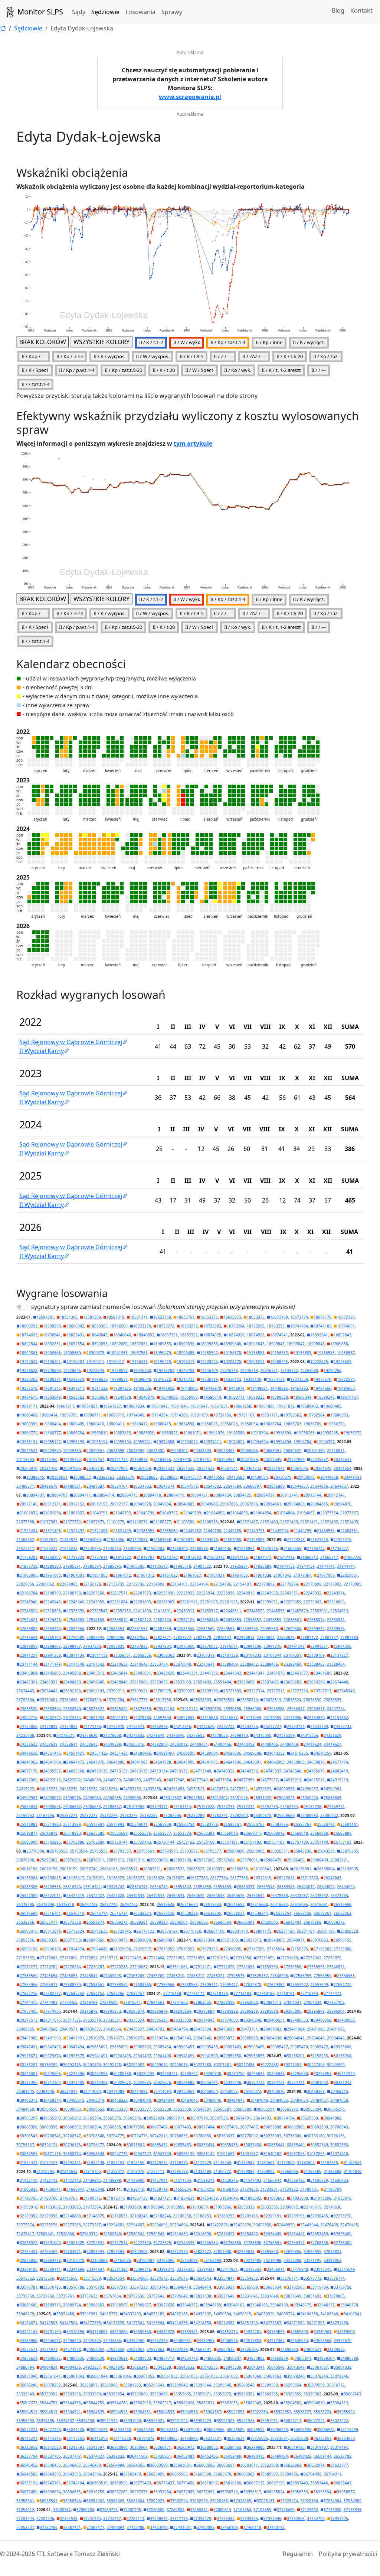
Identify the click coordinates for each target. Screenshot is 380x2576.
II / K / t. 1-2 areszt (281, 370)
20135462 (72, 1459)
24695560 (75, 1771)
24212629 (206, 1726)
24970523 (262, 1789)
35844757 (49, 2403)
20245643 (343, 1459)
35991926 (246, 2421)
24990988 (132, 1798)
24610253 (276, 1753)
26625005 (269, 1922)
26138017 (75, 1878)
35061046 (122, 2376)
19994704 (302, 1442)
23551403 (202, 1682)
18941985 (119, 1353)
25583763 (256, 1824)
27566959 (322, 1976)
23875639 (142, 1709)
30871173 (52, 2154)
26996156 (29, 1949)
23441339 (209, 1673)
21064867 (306, 1513)
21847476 (239, 1557)
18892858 (99, 1344)
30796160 (316, 2136)
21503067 (139, 1540)
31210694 (45, 2171)
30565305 (112, 2118)
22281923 (209, 1602)
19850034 (249, 1424)
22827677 (182, 1637)
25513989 (72, 1824)
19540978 (122, 1397)
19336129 (252, 1379)
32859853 (269, 2252)
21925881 (239, 1566)
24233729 (296, 1726)
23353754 (159, 1664)
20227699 (296, 1459)
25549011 (139, 1824)
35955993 (25, 2421)
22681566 (186, 1629)
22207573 (142, 1593)
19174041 (29, 1362)
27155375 (299, 1949)
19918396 (282, 1433)
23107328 (229, 1655)
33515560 (92, 2278)
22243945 (52, 1602)
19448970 (212, 1388)
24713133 (139, 1771)
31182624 (353, 2163)
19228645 (72, 1371)
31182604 (306, 2163)
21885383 (52, 1566)
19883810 (99, 1433)
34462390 (135, 2341)
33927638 (166, 2305)
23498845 (95, 1682)
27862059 (226, 2002)
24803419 (339, 1771)
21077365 (49, 1522)
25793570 (169, 1851)
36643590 (52, 2474)
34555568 (322, 2341)
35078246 (339, 2376)
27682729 (343, 1985)
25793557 (122, 1851)
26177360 (199, 1878)
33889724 (72, 2305)
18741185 (322, 1326)
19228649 (95, 1371)
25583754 (186, 1824)
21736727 (339, 1548)
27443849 (89, 1976)
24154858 (49, 1726)
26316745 (139, 1887)
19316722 (162, 1379)
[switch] (22, 1307)
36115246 (52, 2438)
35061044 (99, 2376)
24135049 (252, 1718)
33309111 (52, 2269)
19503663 (75, 1397)
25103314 (182, 1807)
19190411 (95, 1362)
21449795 (302, 1531)
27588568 (189, 1985)
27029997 (142, 1949)
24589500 (186, 1753)
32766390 (252, 2243)
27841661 (155, 2002)
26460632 (196, 1896)
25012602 (219, 1798)
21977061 (302, 1575)
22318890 (336, 1602)
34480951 (182, 2341)
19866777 (52, 1433)
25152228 (206, 1807)
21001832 (29, 1513)
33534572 (159, 2278)
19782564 (316, 1415)
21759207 (52, 1557)
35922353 (236, 2412)
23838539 (29, 1709)
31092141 (72, 2163)
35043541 (256, 2367)
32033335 (269, 2207)
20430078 (306, 1477)
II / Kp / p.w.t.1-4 (77, 370)
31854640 (229, 2198)
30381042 (319, 2082)
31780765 (29, 2198)
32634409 (272, 2234)
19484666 (322, 1388)
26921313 (252, 1940)
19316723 (186, 1379)
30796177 (95, 2145)
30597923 (219, 2118)
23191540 (75, 1664)
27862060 (249, 2002)
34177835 (115, 2323)
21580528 (199, 1548)
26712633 (99, 1931)
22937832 (139, 1646)
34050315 (242, 2314)
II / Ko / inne (70, 356)
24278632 (135, 1735)
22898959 (29, 1646)
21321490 (289, 1522)
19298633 (99, 1379)
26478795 (25, 1904)
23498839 (72, 1682)
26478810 (65, 1904)
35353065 (182, 2394)
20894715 (129, 1495)
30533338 (162, 2109)
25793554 (79, 1851)
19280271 (52, 1379)
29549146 (202, 2038)
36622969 (292, 2465)
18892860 (119, 1344)
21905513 (159, 1566)
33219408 (272, 2260)
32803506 (139, 2252)
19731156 (222, 1415)
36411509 (139, 2456)
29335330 (182, 2020)
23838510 (249, 1700)
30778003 (272, 2136)
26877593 (72, 1940)
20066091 (272, 1451)
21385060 (169, 1531)
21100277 (162, 1522)
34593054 (95, 2349)
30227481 (222, 2065)
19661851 (219, 1406)
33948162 (236, 2305)
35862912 (142, 2403)
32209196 (296, 2216)
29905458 (209, 2047)
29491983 (272, 2029)
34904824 (49, 2367)
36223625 (259, 2438)
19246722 (289, 1371)
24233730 (319, 1726)
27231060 (289, 1958)
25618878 (49, 1833)
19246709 (209, 1371)
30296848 (276, 2074)
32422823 (219, 2225)
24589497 (166, 1753)
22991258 (52, 1655)
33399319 (166, 2269)
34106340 (329, 2314)
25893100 (182, 1860)
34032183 (132, 2314)
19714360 (179, 1415)
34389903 (322, 2332)
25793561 (145, 1851)
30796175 (72, 2145)
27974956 (52, 2011)
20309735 (95, 1468)
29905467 (279, 2047)
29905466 (256, 2047)
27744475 (29, 2002)
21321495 (52, 1531)
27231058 (242, 1958)
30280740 (145, 2074)
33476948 (299, 2269)
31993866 (222, 2207)
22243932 (312, 1593)
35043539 (232, 2367)
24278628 (112, 1735)
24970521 (239, 1789)
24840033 (132, 1780)
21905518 (182, 1566)
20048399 (135, 1451)
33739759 (25, 2296)
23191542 (95, 1664)
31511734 (182, 2180)
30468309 (316, 2091)
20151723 (119, 1459)
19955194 (99, 1442)
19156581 (256, 1353)
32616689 (179, 2234)
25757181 (229, 1842)
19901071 (192, 1433)
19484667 (346, 1388)
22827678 (202, 1637)
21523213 (296, 1540)
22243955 (95, 1602)
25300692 (309, 1815)
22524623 (29, 1620)
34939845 (115, 2367)
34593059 (115, 2349)
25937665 (206, 1860)
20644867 (339, 1486)
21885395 (112, 1566)
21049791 (99, 1513)
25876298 (25, 1860)
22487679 (299, 1611)
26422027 (95, 1896)
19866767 (292, 1424)
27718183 (242, 1993)
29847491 (29, 2047)
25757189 (299, 1842)
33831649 (292, 2296)
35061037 (319, 2367)
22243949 (75, 1602)
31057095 (316, 2154)
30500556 (49, 2109)
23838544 (52, 1709)
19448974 (236, 1388)
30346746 (232, 2082)
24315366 (309, 1735)
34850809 (279, 2358)
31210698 (69, 2171)
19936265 (329, 1433)
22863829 (286, 1637)
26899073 (119, 1940)
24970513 (196, 1789)
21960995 (29, 1575)
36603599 (159, 2465)
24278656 (219, 1735)
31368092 (266, 2171)
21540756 (92, 1548)
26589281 (139, 1922)
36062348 (169, 2430)
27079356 (209, 1949)
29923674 (52, 2056)
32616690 (202, 2234)
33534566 (139, 2278)
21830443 (216, 1557)
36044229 (99, 2430)
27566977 (49, 1985)
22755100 (52, 1637)
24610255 (299, 1753)
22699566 (292, 1629)
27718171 (196, 1993)
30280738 (122, 2074)
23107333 (252, 1655)
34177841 (135, 2323)
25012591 (196, 1798)
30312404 (52, 2082)
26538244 (259, 1913)
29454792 (155, 2029)
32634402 (249, 2234)
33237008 (292, 2260)
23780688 (69, 1700)
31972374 (92, 2207)
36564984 (115, 2465)
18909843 (256, 1344)
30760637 (226, 2136)
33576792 (95, 2287)
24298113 (239, 1735)
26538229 (189, 1913)
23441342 (232, 1673)
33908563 (95, 2305)
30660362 (72, 2127)
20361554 (343, 1468)
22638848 (209, 1620)
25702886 (75, 1842)
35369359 (292, 2394)
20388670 (125, 1477)
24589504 (209, 1753)
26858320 (349, 1931)
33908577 (142, 2305)
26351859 (202, 1887)
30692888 (272, 2127)
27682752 (95, 1993)
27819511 (132, 2002)
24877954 (222, 1780)
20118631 (336, 1451)
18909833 (162, 1344)
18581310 (115, 1317)
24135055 (272, 1718)
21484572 (49, 1540)
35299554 (292, 2385)
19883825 (169, 1433)
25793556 (99, 1851)
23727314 (256, 1691)
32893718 (52, 2260)
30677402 (159, 2127)
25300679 (262, 1815)
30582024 (155, 2118)
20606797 (252, 1486)
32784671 (72, 2252)
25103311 (159, 1807)
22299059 (292, 1602)
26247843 (332, 1878)
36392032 (115, 2456)
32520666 (65, 2234)
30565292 (289, 2109)
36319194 (339, 2447)
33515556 (45, 2278)
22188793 (72, 1593)
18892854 (75, 1344)
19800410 (95, 1424)
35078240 (296, 2376)
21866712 (309, 1557)
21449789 (232, 1531)
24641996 (232, 1762)
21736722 (316, 1548)
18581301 (45, 1317)
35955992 (346, 2412)
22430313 (186, 1611)
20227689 (249, 1459)
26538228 (166, 1913)
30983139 (186, 2154)
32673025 (29, 2243)
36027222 (339, 2421)
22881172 (309, 1637)
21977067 (326, 1575)
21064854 (262, 1513)
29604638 (272, 2038)
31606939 (29, 2189)
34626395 (249, 2349)
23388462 (316, 1664)
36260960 (119, 2447)
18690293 (29, 1326)
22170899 (312, 1584)
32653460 (343, 2234)
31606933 (339, 2180)
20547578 (189, 1486)
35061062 (272, 2376)
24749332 (249, 1771)
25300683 (286, 1815)
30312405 (75, 2082)
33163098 (189, 2260)
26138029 (176, 1878)
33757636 (135, 2296)
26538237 (236, 1913)
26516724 (119, 1913)
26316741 (92, 1887)
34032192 (202, 2314)
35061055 (189, 2376)
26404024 (346, 1887)
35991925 (226, 2421)
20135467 (95, 1459)
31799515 (92, 2198)
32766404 (29, 2252)
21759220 (75, 1557)
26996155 (343, 1940)
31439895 (92, 2180)
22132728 (92, 1584)
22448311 (232, 1611)
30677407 (249, 2127)
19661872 (286, 1406)
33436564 (252, 2269)
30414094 (162, 2091)
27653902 (299, 1985)
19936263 (306, 1433)
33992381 (89, 2314)
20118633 (25, 1459)
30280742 (189, 2074)
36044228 (75, 2430)
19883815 (122, 1433)
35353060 (139, 2394)
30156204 (343, 2056)
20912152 (75, 1504)
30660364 (92, 2127)
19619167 (349, 1397)
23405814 (119, 1673)
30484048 (259, 2100)
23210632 (119, 1664)
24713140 (202, 1771)
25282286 (172, 1815)
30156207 (29, 2065)
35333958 (72, 2394)
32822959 (179, 2252)
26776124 (169, 1931)
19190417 (186, 1362)
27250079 (332, 1958)
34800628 (95, 2358)
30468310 (339, 2091)
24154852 (339, 1718)
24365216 (135, 1744)
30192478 (112, 2065)
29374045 (206, 2020)
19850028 (229, 1424)
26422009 (29, 1896)
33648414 (202, 2287)
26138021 (95, 1878)
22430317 (209, 1611)
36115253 (99, 2438)
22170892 (266, 1584)
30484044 (166, 2100)
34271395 (316, 2323)
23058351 (122, 1655)
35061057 (229, 2376)
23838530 (312, 1700)
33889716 (52, 2305)
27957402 (336, 2002)
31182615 (329, 2163)
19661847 (199, 1406)
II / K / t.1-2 (151, 342)
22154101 (179, 1584)
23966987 (296, 1709)
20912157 (119, 1504)
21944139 (306, 1566)
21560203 (179, 1548)
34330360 (142, 2332)
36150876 (145, 2438)
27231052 (176, 1958)
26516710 (75, 1913)
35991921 (155, 2421)
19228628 (29, 1371)
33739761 (65, 2296)
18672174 (299, 1317)
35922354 (259, 2412)
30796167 (25, 2145)
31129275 (179, 2163)
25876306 (72, 1860)
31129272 (159, 2163)
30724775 (115, 2136)
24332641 (69, 1744)
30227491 (292, 2065)
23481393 (49, 1682)
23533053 (159, 1682)
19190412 (115, 1362)
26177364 (219, 1878)
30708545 (29, 2136)
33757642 (155, 2296)
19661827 (112, 1406)
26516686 (299, 1904)
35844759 (95, 2403)
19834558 (186, 1424)
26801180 (286, 1931)
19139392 (209, 1353)
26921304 (206, 1940)
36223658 (29, 2447)
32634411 (296, 2234)
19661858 (242, 1406)
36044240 (145, 2430)
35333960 (92, 2394)
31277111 (155, 2171)
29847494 (75, 2047)
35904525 (95, 2412)
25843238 (326, 1851)
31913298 (322, 2198)
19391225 (122, 1388)
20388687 (169, 1477)
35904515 (29, 2412)
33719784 (319, 2287)
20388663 (105, 1477)
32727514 (119, 2243)
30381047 (69, 2091)
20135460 (49, 1459)
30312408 (99, 2082)
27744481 (49, 2002)
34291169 (52, 2332)
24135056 (292, 1718)
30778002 (249, 2136)
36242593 (75, 2447)
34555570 (343, 2341)
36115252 (75, 2438)
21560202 (155, 1548)
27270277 (29, 1967)
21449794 (279, 1531)
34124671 (29, 2323)
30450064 (209, 2091)
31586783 (296, 2180)
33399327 (206, 2269)
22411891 (162, 1611)
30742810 (159, 2136)
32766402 (343, 2243)
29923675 (75, 2056)
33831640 (226, 2296)
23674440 (339, 1682)
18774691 (346, 1326)
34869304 (326, 2358)
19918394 (259, 1433)
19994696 (282, 1442)
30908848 (95, 2154)
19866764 (272, 1424)
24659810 (316, 1762)
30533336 (119, 2109)
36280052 (209, 2447)
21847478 (286, 1557)
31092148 (95, 2163)
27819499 (89, 2002)
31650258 (206, 2189)
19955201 (142, 1442)
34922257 (92, 2367)
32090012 (289, 2207)
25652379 (182, 1833)
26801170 (239, 1931)
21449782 (192, 1531)
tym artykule (193, 443)
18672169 (279, 1317)
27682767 (135, 1993)
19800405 (75, 1424)
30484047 (236, 2100)
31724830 (249, 2189)
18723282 (212, 1326)
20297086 (72, 1468)
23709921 (139, 1691)
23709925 (162, 1691)
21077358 (25, 1522)
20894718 (152, 1495)
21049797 (169, 1513)
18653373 (232, 1317)
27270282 (49, 1967)
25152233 (269, 1807)
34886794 (25, 2367)
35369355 (269, 2394)
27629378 (252, 1985)
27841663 (179, 2002)
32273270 (343, 2216)
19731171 (269, 1415)
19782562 (292, 1415)
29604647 (336, 2038)
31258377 (115, 2171)
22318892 (29, 1611)
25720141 (119, 1842)
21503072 (186, 1540)
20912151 (52, 1504)
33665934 (272, 2287)
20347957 (119, 1468)
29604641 (296, 2038)
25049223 (286, 1798)
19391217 (75, 1388)
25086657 (112, 1807)
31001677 (249, 2154)
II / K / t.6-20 (290, 356)
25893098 (159, 1860)
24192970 (115, 1726)
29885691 (99, 2047)
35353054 (115, 2394)
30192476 (92, 2065)
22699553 (226, 1629)
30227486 (246, 2065)
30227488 (269, 2065)
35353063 (159, 2394)
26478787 (299, 1896)
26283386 (29, 1887)
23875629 (119, 1709)
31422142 (49, 2180)
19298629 (75, 1379)
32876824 (332, 2252)
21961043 (282, 1575)
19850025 (209, 1424)
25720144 (166, 1842)
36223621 (212, 2438)
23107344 (272, 1655)
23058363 (166, 1655)
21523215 (319, 1540)
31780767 (69, 2198)
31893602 (252, 2198)
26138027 (135, 1878)
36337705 (52, 2456)
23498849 (119, 1682)
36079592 (256, 2430)
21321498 (99, 1531)
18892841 (319, 1335)
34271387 (272, 2323)
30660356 (29, 2127)
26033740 (89, 1869)
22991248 (296, 1646)
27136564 (276, 1949)
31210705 (92, 2171)
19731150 (199, 1415)
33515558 (69, 2278)
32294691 (159, 2225)
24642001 (252, 1762)
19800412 (139, 1424)
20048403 (202, 1451)
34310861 (99, 2332)
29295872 (89, 2011)
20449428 (329, 1477)
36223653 (346, 2438)
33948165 (259, 2305)
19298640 (142, 1379)
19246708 (186, 1371)
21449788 (212, 1531)
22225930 (166, 1593)
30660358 (49, 2127)
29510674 (159, 2038)
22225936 (226, 1593)
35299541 (155, 2385)
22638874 (316, 1620)
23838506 (226, 1700)
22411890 (142, 1611)
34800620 (289, 2349)
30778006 (292, 2136)
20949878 (142, 1504)
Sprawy (172, 12)
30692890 (319, 2127)
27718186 (266, 1993)
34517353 (252, 2341)
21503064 (92, 1540)
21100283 (209, 1522)
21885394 (92, 1566)
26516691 (319, 1904)
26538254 (282, 1913)
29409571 (69, 2029)
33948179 (25, 2314)
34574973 (49, 2349)
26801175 (262, 1931)
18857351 (169, 1335)
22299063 (312, 1602)
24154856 (29, 1726)
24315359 (286, 1735)
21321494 (29, 1531)
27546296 (279, 1976)
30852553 (339, 2145)
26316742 (115, 1887)
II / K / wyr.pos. (109, 356)
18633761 (186, 1317)
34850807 (232, 2358)
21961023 (169, 1575)
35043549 (296, 2367)
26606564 (222, 1922)
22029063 (69, 1584)
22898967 (72, 1646)
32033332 (246, 2207)
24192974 (135, 1726)
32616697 (226, 2234)
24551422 (99, 1753)
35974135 (45, 2421)
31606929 (319, 2180)
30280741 (169, 2074)
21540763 (112, 1548)
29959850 (232, 2056)
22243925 (269, 1593)
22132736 (135, 1584)
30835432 (159, 2145)
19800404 (52, 1424)
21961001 (75, 1575)
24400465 (269, 1744)
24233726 (249, 1726)
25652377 (162, 1833)
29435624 (112, 2029)
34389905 (346, 2332)
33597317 (119, 2287)
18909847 (296, 1344)
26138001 (302, 1869)
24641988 (162, 1762)
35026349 (139, 2367)
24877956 (246, 1780)
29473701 (249, 2029)
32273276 (49, 2225)
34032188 (179, 2314)
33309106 (29, 2269)
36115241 (29, 2438)
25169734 (289, 1807)
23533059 (182, 1682)
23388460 (292, 1664)
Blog (338, 10)
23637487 (269, 1682)
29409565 (25, 2029)
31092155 (135, 2163)
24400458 (246, 1744)
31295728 (179, 2171)
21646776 (269, 1548)
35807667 (353, 2394)
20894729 (266, 1495)
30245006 (75, 2074)
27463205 (135, 1976)
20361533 (166, 1468)
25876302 (49, 1860)
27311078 (226, 1967)
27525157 (259, 1976)
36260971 (162, 2447)
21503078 (209, 1540)
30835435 (229, 2145)
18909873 (95, 1353)
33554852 (249, 2278)
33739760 (45, 2296)
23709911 (115, 1691)
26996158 (52, 1949)
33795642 (179, 2296)
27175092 (89, 1958)
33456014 (276, 2269)
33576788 (75, 2287)
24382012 (179, 1744)
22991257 (29, 1655)
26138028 (155, 1878)
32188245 (139, 2216)
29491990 (52, 2038)
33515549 (346, 2269)
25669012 (276, 1833)
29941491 (99, 2056)
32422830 (262, 2225)
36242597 (95, 2447)
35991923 (202, 2421)
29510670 (95, 2038)
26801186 (326, 1931)
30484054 (299, 2100)
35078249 (29, 2385)
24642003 (276, 1762)
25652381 (206, 1833)
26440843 (155, 1896)
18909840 (232, 1344)
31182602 (286, 2163)
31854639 (209, 2198)
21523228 (69, 1548)
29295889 (249, 2011)
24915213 (292, 1780)
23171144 (29, 1664)
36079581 (192, 2430)
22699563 (269, 1629)
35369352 (246, 2394)
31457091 (159, 2180)
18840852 (145, 1335)
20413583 (236, 1477)
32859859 (312, 2252)
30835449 (296, 2145)
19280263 (29, 1379)
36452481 (186, 2456)
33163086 (122, 2260)
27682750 (75, 1993)
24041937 (119, 1718)
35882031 (206, 2403)
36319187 (319, 2447)
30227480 (202, 2065)
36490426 (302, 2456)
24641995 (209, 1762)
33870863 (336, 2296)
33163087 (145, 2260)
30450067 (229, 2091)
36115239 (349, 2430)
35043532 (186, 2367)
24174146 (92, 1726)
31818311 (115, 2198)
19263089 (309, 1371)
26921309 (229, 1940)
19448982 (279, 1388)
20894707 (35, 1495)
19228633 (52, 1371)
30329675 (142, 2082)
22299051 (269, 1602)
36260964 (139, 2447)
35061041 (52, 2376)
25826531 (279, 1851)
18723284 (236, 1326)
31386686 (312, 2171)
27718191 (286, 1993)
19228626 (343, 1362)
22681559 (162, 1629)
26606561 (179, 1922)
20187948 (182, 1459)
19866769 (312, 1424)
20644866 (319, 1486)
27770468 (69, 2002)
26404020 (326, 1887)
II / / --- (319, 370)
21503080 (232, 1540)
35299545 (222, 2385)
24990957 (309, 1789)
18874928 (256, 1335)
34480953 (206, 2341)
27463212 (196, 1976)
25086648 (52, 1807)
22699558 (249, 1629)
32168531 (119, 2216)
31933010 (343, 2198)
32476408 (329, 2225)
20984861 (272, 1504)
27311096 (246, 1967)
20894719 (176, 1495)
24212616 (182, 1726)
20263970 (29, 1468)
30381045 (25, 2091)
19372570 (322, 1379)
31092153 (115, 2163)
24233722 (226, 1726)
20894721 (199, 1495)
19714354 (159, 1415)
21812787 (145, 1557)
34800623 (336, 2349)
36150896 (189, 2438)
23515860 (139, 1682)
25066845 (332, 1798)
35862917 (162, 2403)
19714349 (135, 1415)
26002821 (339, 1860)
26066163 (109, 1869)
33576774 (336, 2278)
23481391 (29, 1682)
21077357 (349, 1513)
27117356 (256, 1949)
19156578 (232, 1353)
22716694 (29, 1637)
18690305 (99, 1326)
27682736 (29, 1993)
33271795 (312, 2260)
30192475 (72, 2065)
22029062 (45, 1584)
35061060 (252, 2376)
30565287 (222, 2109)
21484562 (25, 1540)
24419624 (312, 1744)
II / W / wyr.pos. (153, 356)
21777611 (99, 1557)
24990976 (72, 1798)
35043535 (209, 2367)
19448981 (259, 1388)
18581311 (139, 1317)
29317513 (29, 2020)
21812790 (169, 1557)
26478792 (319, 1896)
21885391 (72, 1566)
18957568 (139, 1353)
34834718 (189, 2358)
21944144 (346, 1566)
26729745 (122, 1931)
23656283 (292, 1682)
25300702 (329, 1815)
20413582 (216, 1477)
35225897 (89, 2385)
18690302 (75, 1326)
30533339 (182, 2109)
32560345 (155, 2234)
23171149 (52, 1664)
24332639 (49, 1744)
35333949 (25, 2394)
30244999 (336, 2065)
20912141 (289, 1495)
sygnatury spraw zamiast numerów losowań (94, 1307)
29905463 (232, 2047)
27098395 (232, 1949)
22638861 (292, 1620)
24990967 (29, 1798)
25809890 (236, 1851)
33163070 (75, 2260)
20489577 (25, 1486)
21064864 (286, 1513)
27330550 (269, 1967)
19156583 (302, 1353)
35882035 (229, 2403)
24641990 (186, 1762)
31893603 (276, 2198)
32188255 (226, 2216)
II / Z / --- (223, 356)
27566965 (346, 1976)
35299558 (316, 2385)
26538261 (322, 1913)
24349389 (112, 1744)
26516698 (343, 1904)
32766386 (232, 2243)
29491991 (75, 2038)
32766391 (272, 2243)
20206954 (226, 1459)
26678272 (336, 1922)
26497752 (129, 1904)
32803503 (115, 2252)
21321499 (122, 1531)
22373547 (99, 1611)
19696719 (115, 1415)
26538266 (25, 1922)
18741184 (299, 1326)
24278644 (155, 1735)
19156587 (346, 1353)
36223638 (299, 2438)
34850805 (212, 2358)
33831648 (269, 2296)
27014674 (75, 1949)
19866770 (336, 1424)
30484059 (25, 2109)
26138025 (115, 1878)
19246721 (269, 1371)
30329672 (122, 2082)
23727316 (299, 1691)
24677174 (339, 1762)
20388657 (82, 1477)
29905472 (319, 2047)
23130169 (316, 1655)
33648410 (182, 2287)
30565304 (92, 2118)
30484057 (319, 2100)
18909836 (186, 1344)
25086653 (92, 1807)
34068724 (286, 2314)
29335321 (112, 2020)
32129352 (29, 2216)
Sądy (79, 12)
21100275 (115, 1522)
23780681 (49, 1700)
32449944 (309, 2225)
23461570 (276, 1673)
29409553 (299, 2020)
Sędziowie (105, 12)
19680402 (309, 1406)
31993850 (176, 2207)
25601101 (349, 1824)
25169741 (336, 1807)
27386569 (29, 1976)
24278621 (65, 1735)
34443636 (112, 2341)
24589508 (252, 1753)
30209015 (179, 2065)
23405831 (142, 1673)
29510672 (135, 2038)
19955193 (75, 1442)
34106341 (353, 2314)
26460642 (256, 1896)
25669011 (252, 1833)
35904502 (292, 2403)
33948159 (212, 2305)
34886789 (349, 2358)
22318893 (52, 1611)
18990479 (162, 1353)
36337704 (29, 2456)
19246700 (142, 1371)
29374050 (229, 2020)
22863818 (246, 1637)
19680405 (332, 1406)
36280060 (232, 2447)
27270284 (72, 1967)
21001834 (52, 1513)
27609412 (229, 1985)
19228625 (319, 1362)
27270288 (119, 1967)
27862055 (202, 2002)
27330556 (292, 1967)
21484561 (349, 1531)
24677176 (29, 1771)
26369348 (286, 1887)
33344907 (95, 2269)
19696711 (92, 1415)
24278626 (89, 1735)
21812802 (192, 1557)
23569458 (246, 1682)
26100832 (216, 1869)
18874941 (279, 1335)
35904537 (212, 2412)
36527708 (343, 2456)
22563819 (119, 1620)
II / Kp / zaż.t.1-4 (228, 342)
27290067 (139, 1967)
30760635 (179, 2136)
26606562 (199, 1922)
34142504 (69, 2323)
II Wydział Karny (42, 1051)
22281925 (229, 1602)
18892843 (343, 1335)
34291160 (339, 2323)
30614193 (262, 2118)
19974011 (212, 1442)
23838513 (272, 1700)
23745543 (346, 1691)
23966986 (276, 1709)
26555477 (49, 1922)
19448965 (189, 1388)
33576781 (29, 2287)
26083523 (196, 1869)
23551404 (222, 1682)
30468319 (95, 2100)
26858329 (49, 1940)
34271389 (296, 2323)
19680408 (29, 1415)
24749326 (226, 1771)
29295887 (206, 2011)
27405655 (69, 1976)
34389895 (276, 2332)
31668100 (229, 2189)
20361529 (142, 1468)
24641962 (29, 1762)
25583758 (209, 1824)
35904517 (49, 2412)
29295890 (269, 2011)
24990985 (112, 1798)
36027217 (292, 2421)
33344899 (75, 2269)
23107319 (206, 1655)
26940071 (296, 1940)
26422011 (52, 1896)
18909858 (339, 1344)
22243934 (336, 1593)
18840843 (99, 1335)
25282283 (149, 1815)
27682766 (115, 1993)
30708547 (72, 2136)
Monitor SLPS (39, 12)
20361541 (229, 1468)
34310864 (119, 2332)
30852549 (319, 2145)
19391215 (52, 1388)
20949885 (186, 1504)
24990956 (286, 1789)
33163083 (99, 2260)
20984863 (296, 1504)
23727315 (276, 1691)
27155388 (343, 1949)
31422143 (72, 2180)
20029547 (29, 1451)
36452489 (232, 2456)
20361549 (322, 1468)
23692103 (95, 1691)
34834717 (166, 2358)
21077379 (95, 1522)
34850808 (256, 2358)
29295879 (159, 2011)
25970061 (249, 1860)
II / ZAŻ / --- (254, 356)
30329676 (162, 2082)
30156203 (319, 2056)
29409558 (322, 2020)
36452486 (209, 2456)
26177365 (239, 1878)
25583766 (279, 1824)
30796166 (336, 2136)
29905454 (162, 2047)
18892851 (52, 1344)
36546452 (29, 2465)
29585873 (249, 2038)
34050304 (222, 2314)
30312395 (29, 2082)
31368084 (246, 2171)
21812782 (122, 1557)
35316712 (336, 2385)
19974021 (236, 1442)
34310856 (75, 2332)
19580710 (212, 1397)
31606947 (75, 2189)
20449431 (353, 1477)
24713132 (119, 1771)
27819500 (109, 2002)
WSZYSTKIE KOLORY (101, 342)
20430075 (282, 1477)
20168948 (139, 1459)
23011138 (99, 1655)
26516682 (279, 1904)
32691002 (52, 2243)
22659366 (75, 1629)
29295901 (336, 2011)
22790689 (75, 1637)
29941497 (142, 2056)
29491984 (296, 2029)
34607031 (202, 2349)
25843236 (302, 1851)
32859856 (292, 2252)
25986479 (272, 1860)
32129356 (49, 2216)
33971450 (65, 2314)
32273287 (92, 2225)
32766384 (209, 2243)
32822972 (202, 2252)
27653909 (319, 1985)
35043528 (162, 2367)
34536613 (299, 2341)
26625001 (246, 1922)
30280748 (212, 2074)
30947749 (162, 2154)
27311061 (179, 1967)
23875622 (95, 1709)
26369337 (246, 1887)
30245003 (29, 2074)
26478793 (339, 1896)
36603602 (206, 2465)
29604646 (316, 2038)
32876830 (29, 2260)
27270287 (95, 1967)
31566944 (272, 2180)
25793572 (189, 1851)
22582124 (162, 1620)
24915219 (339, 1780)
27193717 (109, 1958)
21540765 (132, 1548)
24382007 (159, 1744)
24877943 (152, 1780)
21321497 (75, 1531)
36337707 (72, 2456)
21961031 (216, 1575)
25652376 (142, 1833)
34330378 (166, 2332)
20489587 (95, 1486)
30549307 (202, 2109)
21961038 (262, 1575)
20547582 (212, 1486)
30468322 (119, 2100)
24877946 (176, 1780)
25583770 (326, 1824)
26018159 (69, 1869)
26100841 (262, 1869)
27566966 (29, 1985)
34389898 (299, 2332)
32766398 (319, 2243)
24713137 (179, 1771)
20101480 (316, 1451)
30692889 (296, 2127)
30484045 (189, 2100)
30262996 (99, 2074)
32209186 (249, 2216)
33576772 (312, 2278)
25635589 (119, 1833)
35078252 (52, 2385)
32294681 (115, 2225)
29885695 (119, 2047)
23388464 (336, 1664)
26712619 (52, 1931)
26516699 (29, 1913)
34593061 (135, 2349)
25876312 (115, 1860)
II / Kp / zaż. (326, 356)
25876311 (95, 1860)
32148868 (72, 2216)
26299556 (52, 1887)
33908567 (119, 2305)
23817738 (162, 1700)
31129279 (202, 2163)
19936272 (353, 1433)
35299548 (246, 2385)
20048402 (179, 1451)
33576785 (52, 2287)
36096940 (326, 2430)
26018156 (29, 1869)
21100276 (139, 1522)
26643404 (292, 1922)
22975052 (209, 1646)
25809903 (256, 1851)
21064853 (239, 1513)
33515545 (322, 2269)
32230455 (319, 2216)
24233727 (272, 1726)
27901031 (292, 2002)
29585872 (226, 2038)
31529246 (229, 2180)
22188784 (29, 1593)
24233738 (25, 1735)
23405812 (95, 1673)
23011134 (75, 1655)
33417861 (229, 2269)
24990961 (332, 1789)
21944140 (326, 1566)
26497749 (109, 1904)
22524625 (52, 1620)
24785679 (316, 1771)
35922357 (282, 2412)
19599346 (326, 1397)
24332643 (89, 1744)
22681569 (206, 1629)
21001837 (75, 1513)
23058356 (142, 1655)
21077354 (329, 1513)
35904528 (119, 2412)
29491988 (336, 2029)
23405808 (72, 1673)
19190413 (139, 1362)
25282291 (219, 1815)
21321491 (309, 1522)
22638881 (336, 1620)
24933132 (132, 1789)
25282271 (69, 1815)
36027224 (29, 2430)
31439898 (112, 2180)
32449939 (286, 2225)
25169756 (45, 1815)
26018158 (49, 1869)
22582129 (186, 1620)
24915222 (25, 1789)
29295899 (316, 2011)
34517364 (276, 2341)
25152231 (226, 1807)
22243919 (246, 1593)
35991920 (132, 2421)
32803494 (95, 2252)
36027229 (52, 2430)
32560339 (89, 2234)
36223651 (322, 2438)
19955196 (122, 1442)
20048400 (155, 1451)
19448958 (166, 1388)
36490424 (279, 2456)
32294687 (135, 2225)
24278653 (196, 1735)
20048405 (226, 1451)
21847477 (262, 1557)
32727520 (142, 2243)
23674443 (25, 1691)
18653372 (209, 1317)
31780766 (49, 2198)
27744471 (332, 1993)
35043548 (276, 2367)
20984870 (343, 1504)
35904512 (339, 2403)
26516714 (99, 1913)
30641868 (332, 2118)
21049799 (192, 1513)
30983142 (206, 2154)
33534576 (179, 2278)
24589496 (142, 1753)
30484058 (339, 2100)
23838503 (202, 1700)
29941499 (186, 2056)
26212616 (286, 1878)
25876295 (349, 1851)
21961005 (99, 1575)
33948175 (302, 2305)
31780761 (309, 2189)
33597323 (139, 2287)
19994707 (326, 1442)
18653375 (256, 1317)
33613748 (159, 2287)
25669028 (319, 1833)
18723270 (142, 1326)
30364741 (296, 2082)
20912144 (312, 1495)
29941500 (209, 2056)
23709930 (209, 1691)
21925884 (262, 1566)
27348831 (336, 1967)
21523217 (25, 1548)
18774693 (29, 1335)
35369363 (312, 2394)
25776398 (35, 1851)
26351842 (182, 1887)
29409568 (49, 2029)
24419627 (332, 1744)
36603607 (226, 2465)
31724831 (269, 2189)
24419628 (29, 1753)
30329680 (186, 2082)
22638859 (272, 1620)
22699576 (336, 1629)
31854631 (186, 2198)
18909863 (29, 1353)
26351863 (222, 1887)
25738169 (206, 1842)
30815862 (135, 2145)
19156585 (326, 1353)
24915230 (69, 1789)
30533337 (142, 2109)
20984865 (319, 1504)
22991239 (252, 1646)
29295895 (292, 2011)
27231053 (196, 1958)
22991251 (319, 1646)
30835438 (252, 2145)
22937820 (92, 1646)
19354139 (276, 1379)
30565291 (266, 2109)
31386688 (332, 2171)
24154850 (316, 1718)
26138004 (326, 1869)
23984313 (316, 1709)
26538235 (212, 1913)
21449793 (256, 1531)
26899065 (95, 1940)
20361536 (186, 1468)
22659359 (52, 1629)
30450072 (252, 2091)
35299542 (179, 2385)
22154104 (199, 1584)
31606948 (95, 2189)
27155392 (25, 1958)
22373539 (75, 1611)
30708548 (95, 2136)
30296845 (256, 2074)
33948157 (189, 2305)
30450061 (186, 2091)
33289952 (332, 2260)
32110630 (332, 2207)
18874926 (236, 1335)
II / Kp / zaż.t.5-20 (123, 370)
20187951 (202, 1459)
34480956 (229, 2341)
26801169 (216, 1931)
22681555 (139, 1629)
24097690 (162, 1718)
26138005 (349, 1869)
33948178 (349, 2305)
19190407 (75, 1362)
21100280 (186, 1522)
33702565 (296, 2287)
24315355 (262, 1735)
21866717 (329, 1557)
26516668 (259, 1904)
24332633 (29, 1744)
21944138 (286, 1566)
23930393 (212, 1709)
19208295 (279, 1362)
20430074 (259, 1477)
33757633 (89, 2296)
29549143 (182, 2038)
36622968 (269, 2465)
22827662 (139, 1637)
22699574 (316, 1629)
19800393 (339, 1415)
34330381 (189, 2332)
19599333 (256, 1397)
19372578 (29, 1388)
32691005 (75, 2243)
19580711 (236, 1397)
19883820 (145, 1433)
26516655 (236, 1904)
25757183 (252, 1842)
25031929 (262, 1798)
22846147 (222, 1637)
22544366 (95, 1620)
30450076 (276, 2091)
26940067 (276, 1940)
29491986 (316, 2029)
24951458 (176, 1789)
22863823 (266, 1637)
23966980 (252, 1709)
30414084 (92, 2091)
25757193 (343, 1842)
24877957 (269, 1780)
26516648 (166, 1904)
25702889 (95, 1842)
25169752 (25, 1815)
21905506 (135, 1566)
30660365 (112, 2127)
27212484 (155, 1958)
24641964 (52, 1762)
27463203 (112, 1976)
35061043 (75, 2376)
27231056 (219, 1958)
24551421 (75, 1753)
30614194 (286, 2118)
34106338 (309, 2314)
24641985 (139, 1762)
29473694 (202, 2029)
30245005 (52, 2074)
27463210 (176, 1976)
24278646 (176, 1735)
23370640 (182, 1664)
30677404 (206, 2127)
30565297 (29, 2118)
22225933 (186, 1593)
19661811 (65, 1406)
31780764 (332, 2189)
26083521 (152, 1869)
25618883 (72, 1833)
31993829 (132, 2207)
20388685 (149, 1477)
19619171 (29, 1406)
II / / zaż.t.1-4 (35, 384)
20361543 (276, 1468)
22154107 (242, 1584)
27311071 (202, 1967)
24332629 (332, 1735)
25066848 (29, 1807)
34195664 (155, 2323)
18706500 (119, 1326)
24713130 (99, 1771)
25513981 (29, 1824)
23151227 (339, 1655)
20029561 (95, 1451)
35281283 (132, 2385)
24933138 (152, 1789)
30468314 (52, 2100)
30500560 (72, 2109)
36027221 (316, 2421)
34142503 (49, 2323)
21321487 (249, 1522)
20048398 (115, 1451)
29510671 (115, 2038)
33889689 (29, 2305)
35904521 (72, 2412)
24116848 (209, 1718)
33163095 (166, 2260)
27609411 (209, 1985)
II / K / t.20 (164, 370)
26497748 (89, 1904)
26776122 (145, 1931)
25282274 (109, 1815)
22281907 (166, 1602)
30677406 (229, 2127)
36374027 (95, 2456)
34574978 (72, 2349)
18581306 (69, 1317)
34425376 (92, 2341)
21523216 (343, 1540)
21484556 (326, 1531)
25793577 (212, 1851)
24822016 (52, 1780)
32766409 (49, 2252)
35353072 (222, 2394)
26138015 (52, 1878)
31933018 (29, 2207)
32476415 (349, 2225)
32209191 (272, 2216)
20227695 (272, 1459)
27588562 (119, 1985)
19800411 (115, 1424)
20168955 (162, 1459)
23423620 (166, 1673)
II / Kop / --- (34, 356)
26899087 (166, 1940)
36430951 (162, 2456)
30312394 (346, 2074)
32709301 (95, 2243)
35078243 (319, 2376)
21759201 (29, 1557)
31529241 (206, 2180)
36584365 (135, 2465)
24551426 (119, 1753)
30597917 (176, 2118)
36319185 (296, 2447)
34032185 (155, 2314)
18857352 (189, 1335)
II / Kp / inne (269, 342)
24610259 (322, 1753)
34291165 (29, 2332)
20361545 (299, 1468)
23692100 (72, 1691)
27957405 (29, 2011)
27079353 (186, 1949)
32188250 (182, 2216)
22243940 (29, 1602)
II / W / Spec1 (199, 370)
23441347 (256, 1673)
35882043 (252, 2403)
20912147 (336, 1495)
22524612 (339, 1611)
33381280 (119, 2269)
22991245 (272, 1646)
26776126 (192, 1931)
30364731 (276, 2082)
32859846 (246, 2252)
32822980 (222, 2252)
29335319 (92, 2020)
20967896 (249, 1504)
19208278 (232, 1362)
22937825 (115, 1646)
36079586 (216, 2430)
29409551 (276, 2020)
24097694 (186, 1718)
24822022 (72, 1780)
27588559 (72, 1985)
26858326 (25, 1940)
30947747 (142, 2154)
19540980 (169, 1397)
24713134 (159, 1771)
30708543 (339, 2127)
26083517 (129, 1869)
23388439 (229, 1664)
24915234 (109, 1789)
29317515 (52, 2020)
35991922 (179, 2421)
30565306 (132, 2118)
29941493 (122, 2056)
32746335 (186, 2243)
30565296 (336, 2109)
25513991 (95, 1824)
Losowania (140, 12)
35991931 (269, 2421)
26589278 (119, 1922)
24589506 (232, 1753)
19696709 (69, 1415)
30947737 (119, 2154)
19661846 (179, 1406)
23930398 (232, 1709)
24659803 (296, 1762)
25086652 (72, 1807)
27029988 (122, 1949)
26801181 (306, 1931)
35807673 (29, 2403)
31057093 (296, 2154)
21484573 (69, 1540)
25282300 (239, 1815)
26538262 (343, 1913)
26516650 (189, 1904)
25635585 (95, 1833)
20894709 (59, 1495)
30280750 (236, 2074)
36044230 (122, 2430)
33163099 (212, 2260)
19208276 (209, 1362)
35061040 (29, 2376)
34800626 (75, 2358)
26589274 (95, 1922)
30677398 (135, 2127)
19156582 (279, 1353)
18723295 (276, 1326)
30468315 (75, 2100)
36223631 (279, 2438)
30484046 (212, 2100)
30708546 (52, 2136)
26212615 (262, 1878)
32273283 (72, 2225)
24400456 (222, 1744)
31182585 (246, 2163)
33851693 (312, 2296)
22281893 (142, 1602)
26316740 (72, 1887)
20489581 (72, 1486)
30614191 (242, 2118)
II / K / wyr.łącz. (309, 342)
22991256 (343, 1646)
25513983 (52, 1824)
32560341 (135, 2234)
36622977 (339, 2465)
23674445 (49, 1691)
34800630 (142, 2358)
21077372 (72, 1522)
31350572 (222, 2171)
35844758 (72, 2403)
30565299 (52, 2118)
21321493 (349, 1522)
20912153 (99, 1504)
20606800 (276, 1486)
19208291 (256, 1362)
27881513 (272, 2002)
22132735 (115, 1584)
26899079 (142, 1940)
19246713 (229, 1371)
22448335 (276, 1611)
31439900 (135, 2180)
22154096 (155, 1584)
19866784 (75, 1433)
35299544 (202, 2385)
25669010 (229, 1833)
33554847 (226, 2278)
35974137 (65, 2421)
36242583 (52, 2447)
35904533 (166, 2412)
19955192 (52, 1442)
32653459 (319, 2234)
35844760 (119, 2403)
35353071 (202, 2394)
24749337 (272, 1771)
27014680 (99, 1949)
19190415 (162, 1362)
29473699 (226, 2029)
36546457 (72, 2465)
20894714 (105, 1495)
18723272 (166, 1326)
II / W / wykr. (187, 342)
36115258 (122, 2438)
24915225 (49, 1789)
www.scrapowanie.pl (190, 97)
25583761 (232, 1824)
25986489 (296, 1860)
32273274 (25, 2225)
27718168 (172, 1993)
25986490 (319, 1860)
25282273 (89, 1815)
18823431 (75, 1335)
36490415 (256, 2456)
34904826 (72, 2367)
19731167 (246, 1415)
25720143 (142, 1842)
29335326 (159, 2020)
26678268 (312, 1922)
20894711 (82, 1495)
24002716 (29, 1718)
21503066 (115, 1540)
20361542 (252, 1468)
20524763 (142, 1486)
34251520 (249, 2323)
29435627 (135, 2029)
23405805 (52, 1673)
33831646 (249, 2296)
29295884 (182, 2011)
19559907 (189, 1397)
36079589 (236, 2430)
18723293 (256, 1326)
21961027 (192, 1575)
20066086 (249, 1451)
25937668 (226, 1860)
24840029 (112, 1780)
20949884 (162, 1504)
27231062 (312, 1958)
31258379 (135, 2171)
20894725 (242, 1495)
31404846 (353, 2171)
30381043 (343, 2082)
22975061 (229, 1646)
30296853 (322, 2074)
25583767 (302, 1824)
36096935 (279, 2430)
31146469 (222, 2163)
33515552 (25, 2278)
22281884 (119, 1602)
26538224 (142, 1913)
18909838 (209, 1344)
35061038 (343, 2367)
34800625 (52, 2358)
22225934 (206, 1593)
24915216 (316, 1780)
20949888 (209, 1504)
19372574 (346, 1379)
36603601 (182, 2465)
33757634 (112, 2296)
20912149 (29, 1504)
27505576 (236, 1976)
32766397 (296, 2243)
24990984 (92, 1798)
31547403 (252, 2180)
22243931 (289, 1593)
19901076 (216, 1433)
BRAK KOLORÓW (43, 342)
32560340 (112, 2234)
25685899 (343, 1833)
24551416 (52, 1753)
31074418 (339, 2154)
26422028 (115, 1896)
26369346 (266, 1887)
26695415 (29, 1931)
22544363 (75, 1620)
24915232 (89, 1789)
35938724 (322, 2412)
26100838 (239, 1869)
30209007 (135, 2065)
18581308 (92, 1317)
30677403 (182, 2127)
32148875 (95, 2216)
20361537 (206, 1468)
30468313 (29, 2100)
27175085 (49, 1958)
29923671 (29, 2056)
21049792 (122, 1513)
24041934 (95, 1718)
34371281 (252, 2332)
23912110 (189, 1709)
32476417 (25, 2234)
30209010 (159, 2065)
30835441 (276, 2145)
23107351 (292, 1655)
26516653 (212, 1904)
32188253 (202, 2216)
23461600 (322, 1673)
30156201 (296, 2056)
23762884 (25, 1700)
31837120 (139, 2198)
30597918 (199, 2118)
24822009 (29, 1780)
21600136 (222, 1548)
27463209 (155, 1976)
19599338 (279, 1397)
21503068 (162, 1540)
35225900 (109, 2385)
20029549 (52, 1451)
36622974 (316, 2465)
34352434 (229, 2332)
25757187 (276, 1842)
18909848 (316, 1344)
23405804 (29, 1673)
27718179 (219, 1993)
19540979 (145, 1397)
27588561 (95, 1985)
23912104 (166, 1709)
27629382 (276, 1985)
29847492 (52, 2047)
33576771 (289, 2278)
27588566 (166, 1985)
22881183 (349, 1637)
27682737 (52, 1993)
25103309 (135, 1807)
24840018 (92, 1780)
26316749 (159, 1887)
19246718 (249, 1371)
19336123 (232, 1379)
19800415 (162, 1424)
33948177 (326, 2305)
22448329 (256, 1611)
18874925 (212, 1335)
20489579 (49, 1486)
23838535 (332, 1700)
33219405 (252, 2260)
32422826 (242, 2225)
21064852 (216, 1513)
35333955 (49, 2394)
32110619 (312, 2207)
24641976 (95, 1762)
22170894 (289, 1584)
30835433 (182, 2145)
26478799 (45, 1904)
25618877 (29, 1833)
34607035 (226, 2349)
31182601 (266, 2163)
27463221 (216, 1976)
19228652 (119, 1371)
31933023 (72, 2207)
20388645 (35, 1477)
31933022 (52, 2207)
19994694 (259, 1442)
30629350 (309, 2118)
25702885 (52, 1842)
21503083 (256, 1540)
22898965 (52, 1646)
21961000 (52, 1575)
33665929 (249, 2287)
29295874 (135, 2011)
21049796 (145, 1513)
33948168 (279, 2305)
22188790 (52, 1593)
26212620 (309, 1878)
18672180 (346, 1317)
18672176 (322, 1317)
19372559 (299, 1379)
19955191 (29, 1442)
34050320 (266, 2314)
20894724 (222, 1495)
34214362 (226, 2323)
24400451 (199, 1744)
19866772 (29, 1433)
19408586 (142, 1388)
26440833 (135, 1896)
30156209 (49, 2065)
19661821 (89, 1406)
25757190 (319, 1842)
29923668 (343, 2047)
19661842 (159, 1406)
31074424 (29, 2163)
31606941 (52, 2189)
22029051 (349, 1575)
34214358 (202, 2323)
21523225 (49, 1548)
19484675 (29, 1397)
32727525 (162, 2243)
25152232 (246, 1807)
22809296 (115, 1637)
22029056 (25, 1584)
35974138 (85, 2421)
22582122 (142, 1620)
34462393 (159, 2341)
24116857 (229, 1718)
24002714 (336, 1709)
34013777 (109, 2314)
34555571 (29, 2349)
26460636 (236, 1896)
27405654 (49, 1976)
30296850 (299, 2074)
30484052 (279, 2100)
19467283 (299, 1388)
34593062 (155, 2349)
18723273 (189, 1326)
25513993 (115, 1824)
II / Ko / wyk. (238, 370)
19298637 (119, 1379)
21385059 (145, 1531)
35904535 (189, 2412)
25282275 (129, 1815)
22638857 (252, 1620)
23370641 (206, 1664)
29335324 (135, 2020)
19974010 (189, 1442)
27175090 (69, 1958)
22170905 (353, 1584)
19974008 (166, 1442)
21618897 (246, 1548)
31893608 (299, 2198)
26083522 (176, 1869)
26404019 (306, 1887)
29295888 (229, 2011)
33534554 (115, 2278)
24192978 (159, 1726)
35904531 (142, 2412)
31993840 (155, 2207)
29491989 (29, 2038)
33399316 (142, 2269)
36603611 (249, 2465)
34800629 (119, 2358)
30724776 (139, 2136)
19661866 (266, 1406)
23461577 (299, 1673)
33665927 (226, 2287)
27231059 (266, 1958)
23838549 (72, 1709)
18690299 (52, 1326)
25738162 (186, 1842)
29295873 (112, 2011)
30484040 (142, 2100)
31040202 (272, 2154)
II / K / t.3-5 (191, 356)
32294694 (179, 2225)
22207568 (95, 1593)
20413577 (192, 1477)
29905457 (186, 2047)
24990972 (52, 1798)
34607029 (179, 2349)
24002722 (52, 1718)
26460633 (216, 1896)
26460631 (176, 1896)
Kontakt (361, 10)
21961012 (122, 1575)
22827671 (162, 1637)
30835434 (206, 2145)
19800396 (29, 1424)
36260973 (186, 2447)
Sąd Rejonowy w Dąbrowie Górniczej (71, 1042)
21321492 (329, 1522)
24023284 (72, 1718)
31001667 (226, 2154)
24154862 (69, 1726)
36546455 (52, 2465)
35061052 (145, 2376)
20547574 (166, 1486)
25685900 (29, 1842)
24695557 (52, 1771)
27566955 (302, 1976)
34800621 (312, 2349)
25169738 (312, 1807)
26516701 (52, 1913)
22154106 (222, 1584)
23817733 (139, 1700)
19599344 (302, 1397)
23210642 (139, 1664)
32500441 (45, 2234)
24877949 (199, 1780)
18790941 (52, 1335)
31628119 (159, 2189)
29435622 (92, 2029)
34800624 (29, 2358)
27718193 (309, 1993)
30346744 (209, 2082)
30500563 (95, 2109)
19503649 (52, 1397)
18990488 (186, 1353)
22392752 (122, 1611)
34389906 (29, 2341)
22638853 (232, 1620)
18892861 (139, 1344)
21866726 (353, 1557)
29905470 (299, 2047)
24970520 (219, 1789)
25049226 (309, 1798)
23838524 (292, 1700)
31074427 (49, 2163)
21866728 (29, 1566)
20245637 (319, 1459)
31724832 (289, 2189)
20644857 (299, 1486)
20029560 (72, 1451)
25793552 (59, 1851)
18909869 (72, 1353)
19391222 (99, 1388)
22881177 (329, 1637)
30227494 (316, 2065)
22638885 (29, 1629)
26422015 (75, 1896)
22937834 (162, 1646)
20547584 (232, 1486)
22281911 (189, 1602)
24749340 (292, 1771)
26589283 (159, 1922)
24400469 (289, 1744)
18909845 (276, 1344)
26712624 (75, 1931)
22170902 (332, 1584)
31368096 (289, 2171)
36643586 (29, 2474)
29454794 (179, 2029)
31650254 (182, 2189)
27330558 (316, 1967)
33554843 (202, 2278)
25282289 (196, 1815)
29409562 (346, 2020)
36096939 (302, 2430)
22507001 (319, 1611)
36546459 (92, 2465)
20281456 (49, 1468)
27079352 (166, 1949)
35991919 (109, 2421)
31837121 (162, 2198)
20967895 (229, 1504)
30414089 (115, 2091)
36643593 (72, 2474)
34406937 (52, 2341)
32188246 (162, 2216)
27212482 (132, 1958)
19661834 (135, 1406)
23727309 (232, 1691)
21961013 (145, 1575)
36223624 (236, 2438)
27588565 (142, 1985)
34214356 (179, 2323)
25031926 (239, 1798)
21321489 (269, 1522)
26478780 (279, 1896)
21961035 (239, 1575)
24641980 (115, 1762)
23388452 (249, 1664)
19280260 (332, 1371)
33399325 (186, 2269)
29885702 (142, 2047)
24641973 (75, 1762)
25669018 (299, 1833)
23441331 (189, 1673)
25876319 (135, 1860)
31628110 (135, 2189)
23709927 (186, 1691)
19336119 (209, 1379)
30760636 (202, 2136)
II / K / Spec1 (35, 370)
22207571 (119, 1593)
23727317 (322, 1691)
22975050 (186, 1646)
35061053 (169, 2376)
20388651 (59, 1477)
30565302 (72, 2118)
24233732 (343, 1726)
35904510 (316, 2403)
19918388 (236, 1433)
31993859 (199, 2207)
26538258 (302, 1913)
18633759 (162, 1317)
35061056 (209, 2376)
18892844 (29, 1344)
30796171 (49, 2145)
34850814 (302, 2358)
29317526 (72, 2020)
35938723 (302, 2412)
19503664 (99, 1397)
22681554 (115, 1629)
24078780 (142, 1718)
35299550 (269, 2385)
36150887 (169, 2438)
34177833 (92, 2323)
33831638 (202, 2296)
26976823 (319, 1940)
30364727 (256, 2082)
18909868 (52, 1353)
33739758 (343, 2287)
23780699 (92, 1700)
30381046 (45, 2091)
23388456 (269, 1664)
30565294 (312, 2109)
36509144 (322, 2456)
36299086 (256, 2447)
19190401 (52, 1362)
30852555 (29, 2154)
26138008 (29, 1878)
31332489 (202, 2171)
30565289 (242, 2109)
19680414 (49, 1415)
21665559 (292, 1548)
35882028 (186, 2403)
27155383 (322, 1949)
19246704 (166, 1371)
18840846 (122, 1335)
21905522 (202, 1566)
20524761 (119, 1486)
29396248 (252, 2020)
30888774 (72, 2154)
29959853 (256, 2056)
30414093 (139, 2091)
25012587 (172, 1798)
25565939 (162, 1824)
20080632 (292, 1451)
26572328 (72, 1922)
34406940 (72, 2341)
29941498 (162, 2056)
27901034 (312, 2002)
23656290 (316, 1682)
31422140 (29, 2180)
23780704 (115, 1700)
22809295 (95, 1637)
